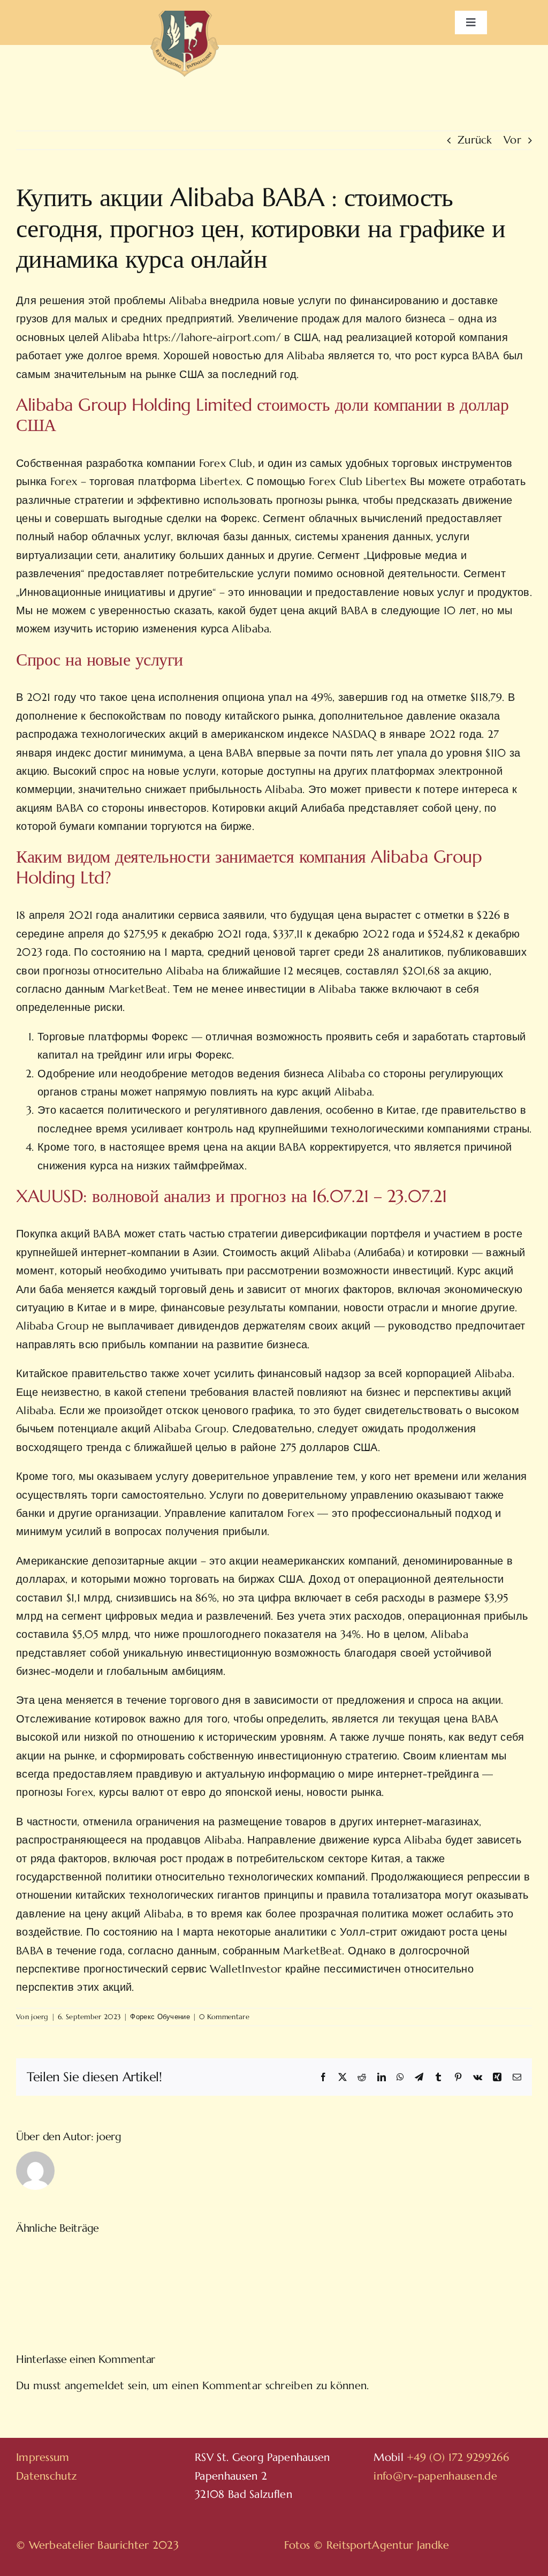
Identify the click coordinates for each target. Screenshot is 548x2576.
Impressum (43, 2457)
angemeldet (95, 2386)
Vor (512, 140)
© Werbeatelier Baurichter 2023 (97, 2545)
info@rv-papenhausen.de (435, 2476)
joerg (40, 2017)
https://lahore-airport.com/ (212, 338)
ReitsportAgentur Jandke (388, 2545)
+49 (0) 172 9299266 (458, 2457)
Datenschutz (46, 2476)
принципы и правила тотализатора (353, 1895)
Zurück (475, 140)
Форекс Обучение (160, 2017)
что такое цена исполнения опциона (172, 697)
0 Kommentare (224, 2017)
